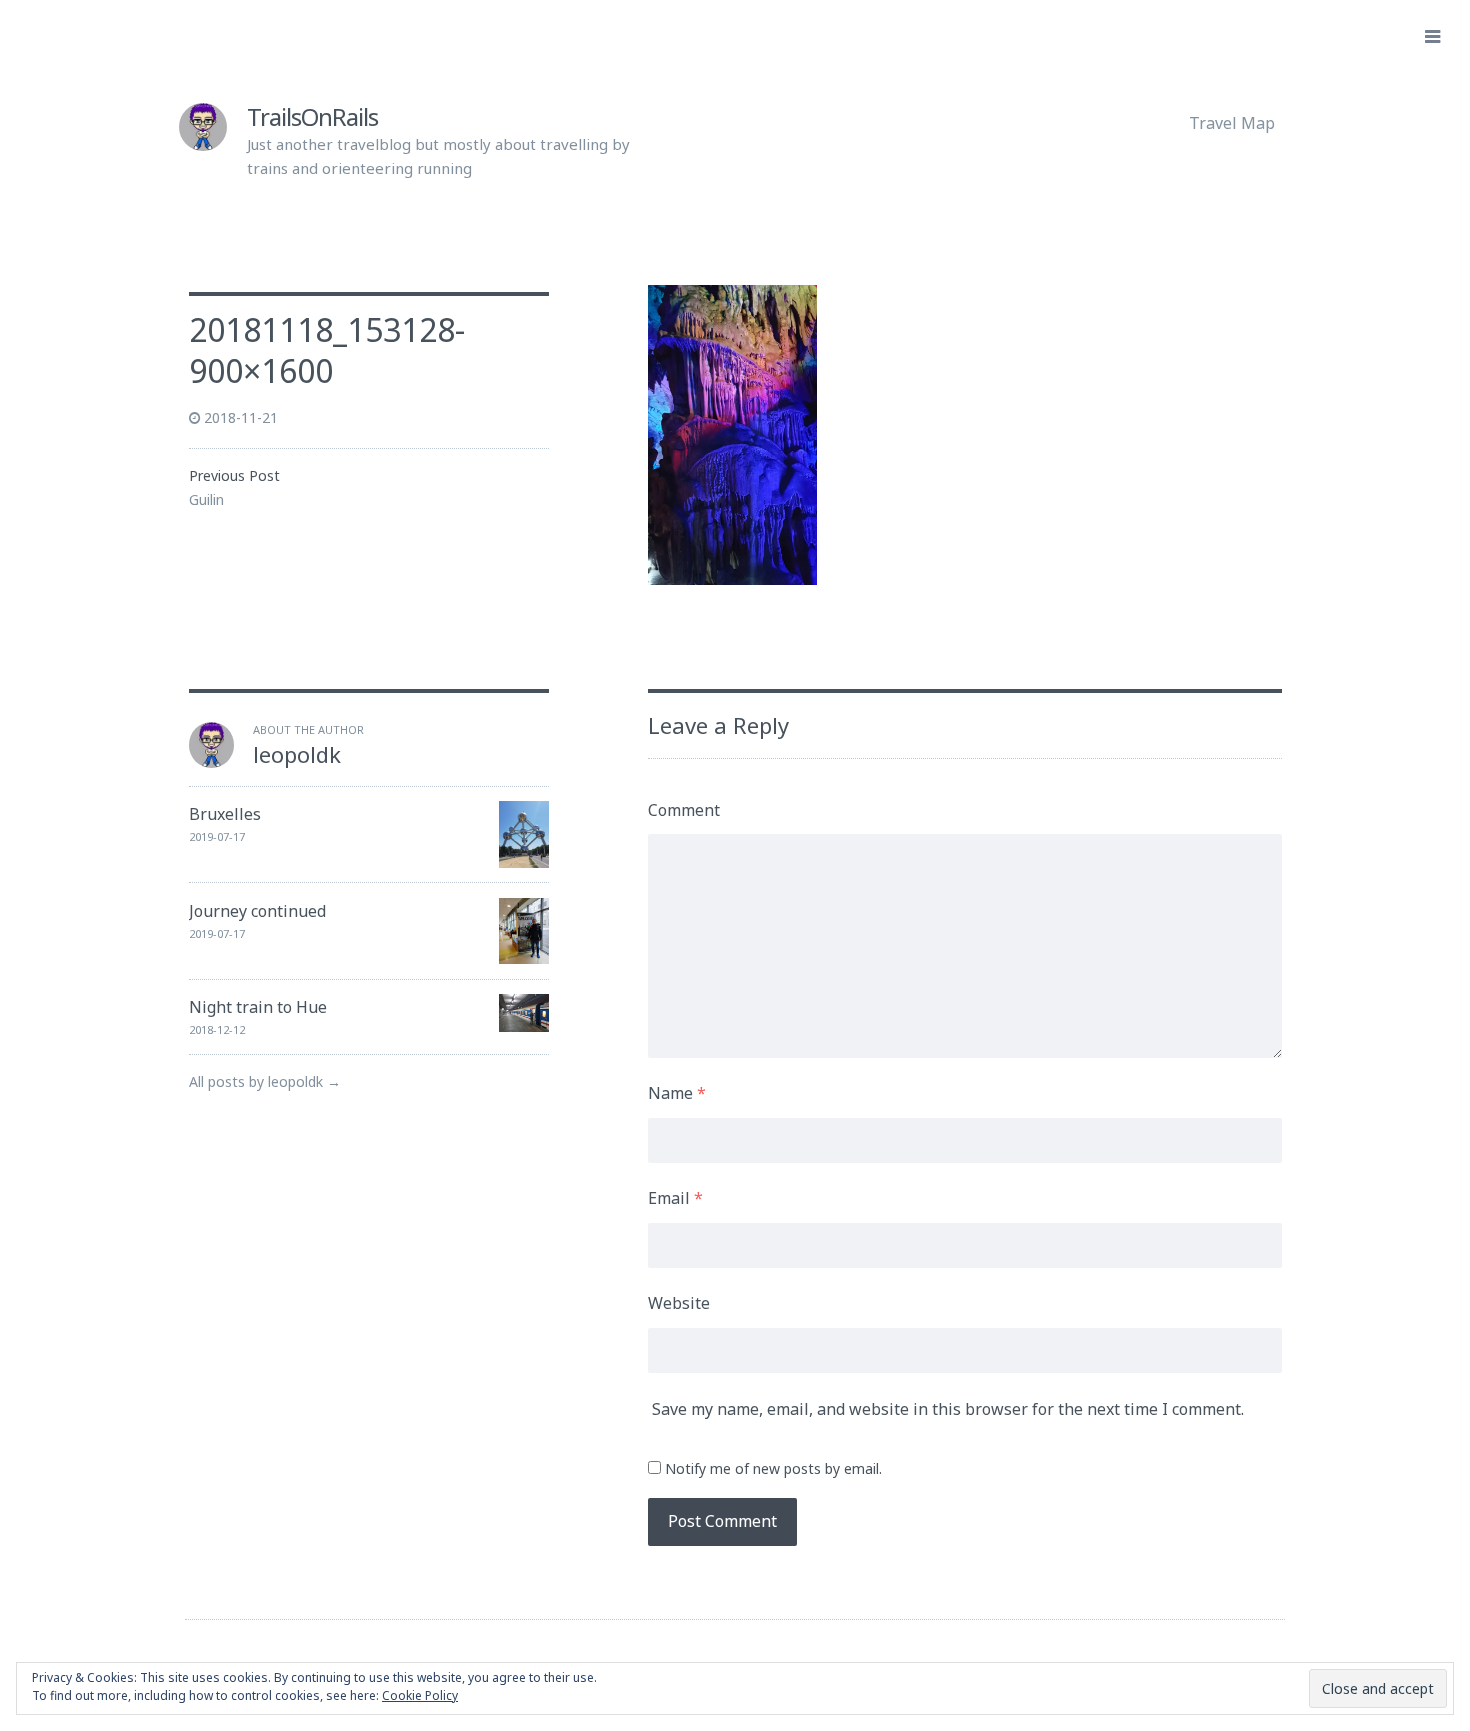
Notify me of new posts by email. (773, 1468)
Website (679, 1303)
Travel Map (1232, 123)
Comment (684, 810)
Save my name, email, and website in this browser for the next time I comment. (948, 1409)
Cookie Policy (420, 1695)
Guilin (206, 499)
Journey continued (257, 911)
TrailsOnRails (312, 116)
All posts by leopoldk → (265, 1081)
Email (675, 1198)
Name (677, 1093)
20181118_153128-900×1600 (327, 350)
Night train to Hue (258, 1007)
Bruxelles (225, 814)
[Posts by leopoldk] (212, 762)
